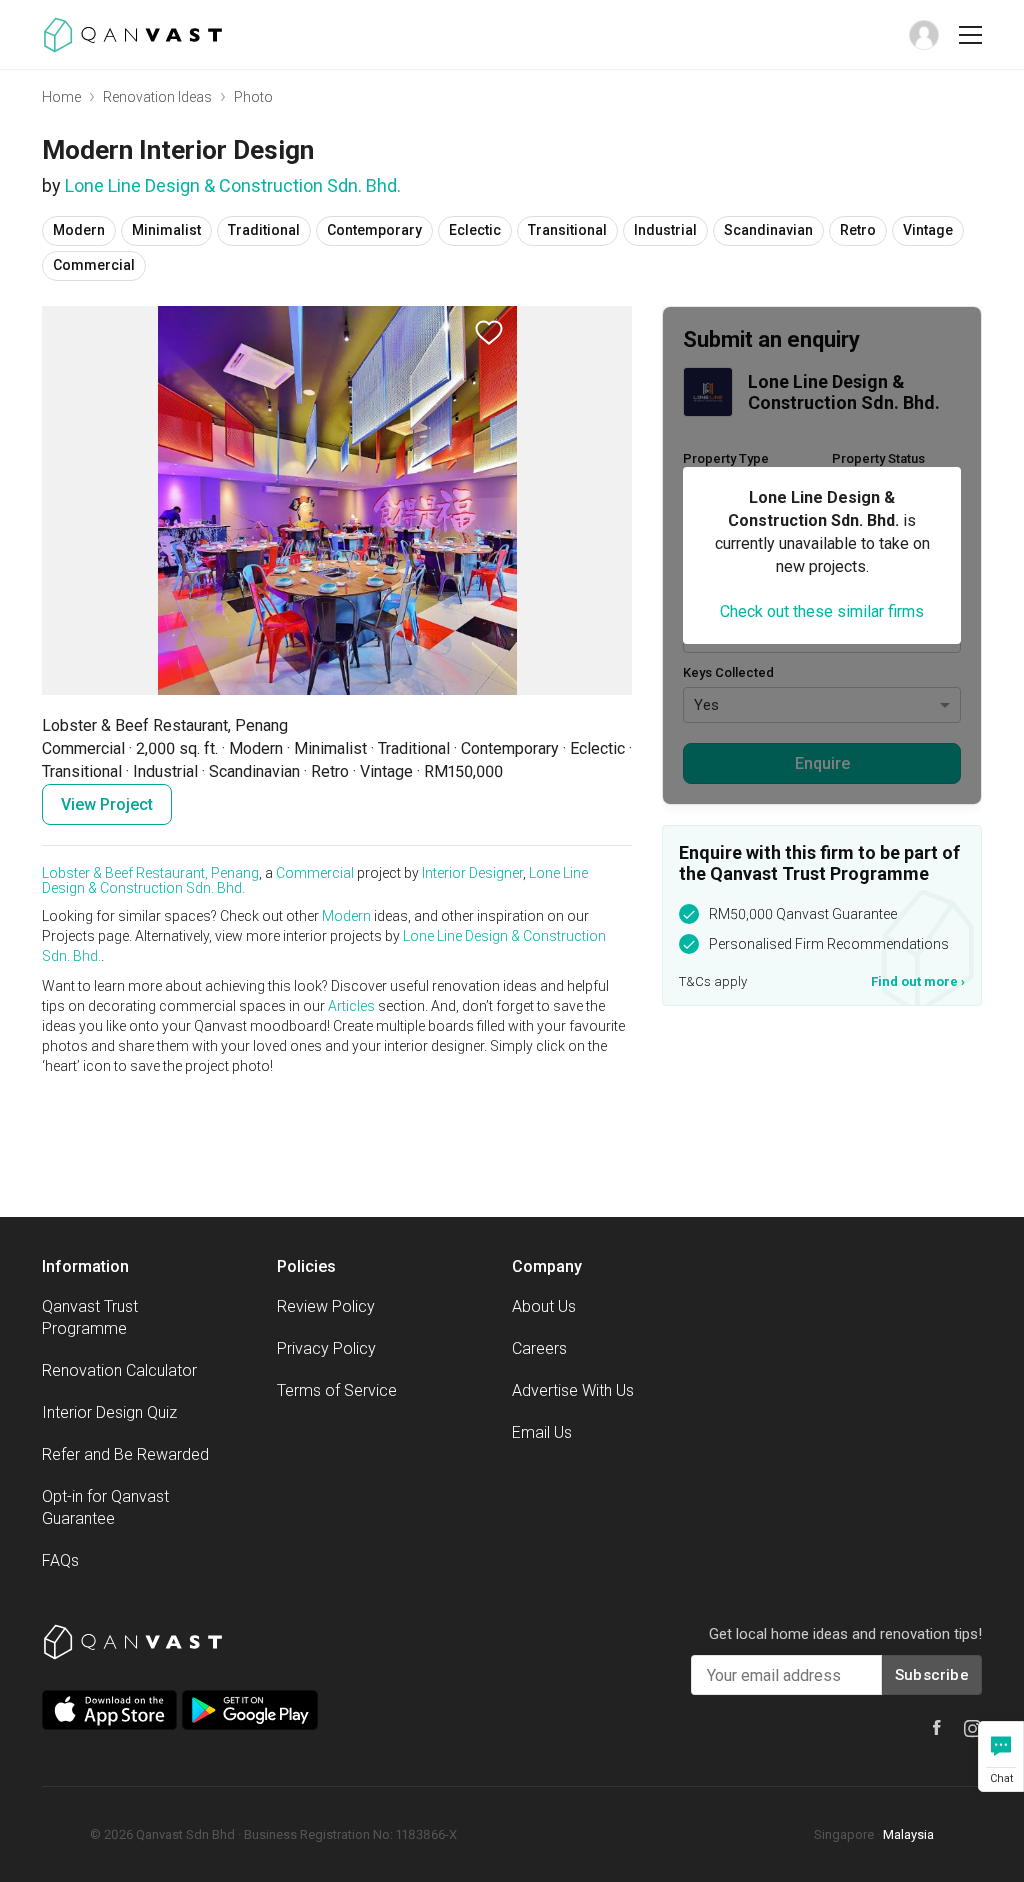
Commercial (315, 873)
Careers (539, 1348)
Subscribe (932, 1675)
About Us (544, 1306)
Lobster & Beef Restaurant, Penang (150, 873)
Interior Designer (472, 873)
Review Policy (326, 1306)
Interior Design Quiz (109, 1412)
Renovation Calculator (119, 1370)
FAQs (60, 1560)
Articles (351, 1006)
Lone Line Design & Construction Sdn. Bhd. (233, 185)
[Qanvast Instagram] (973, 1729)
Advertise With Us (573, 1390)
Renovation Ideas (157, 97)
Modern (346, 916)
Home (61, 97)
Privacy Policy (326, 1348)
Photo (253, 97)
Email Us (542, 1432)
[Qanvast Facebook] (937, 1727)
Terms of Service (337, 1390)
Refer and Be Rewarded (125, 1454)
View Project (107, 804)
